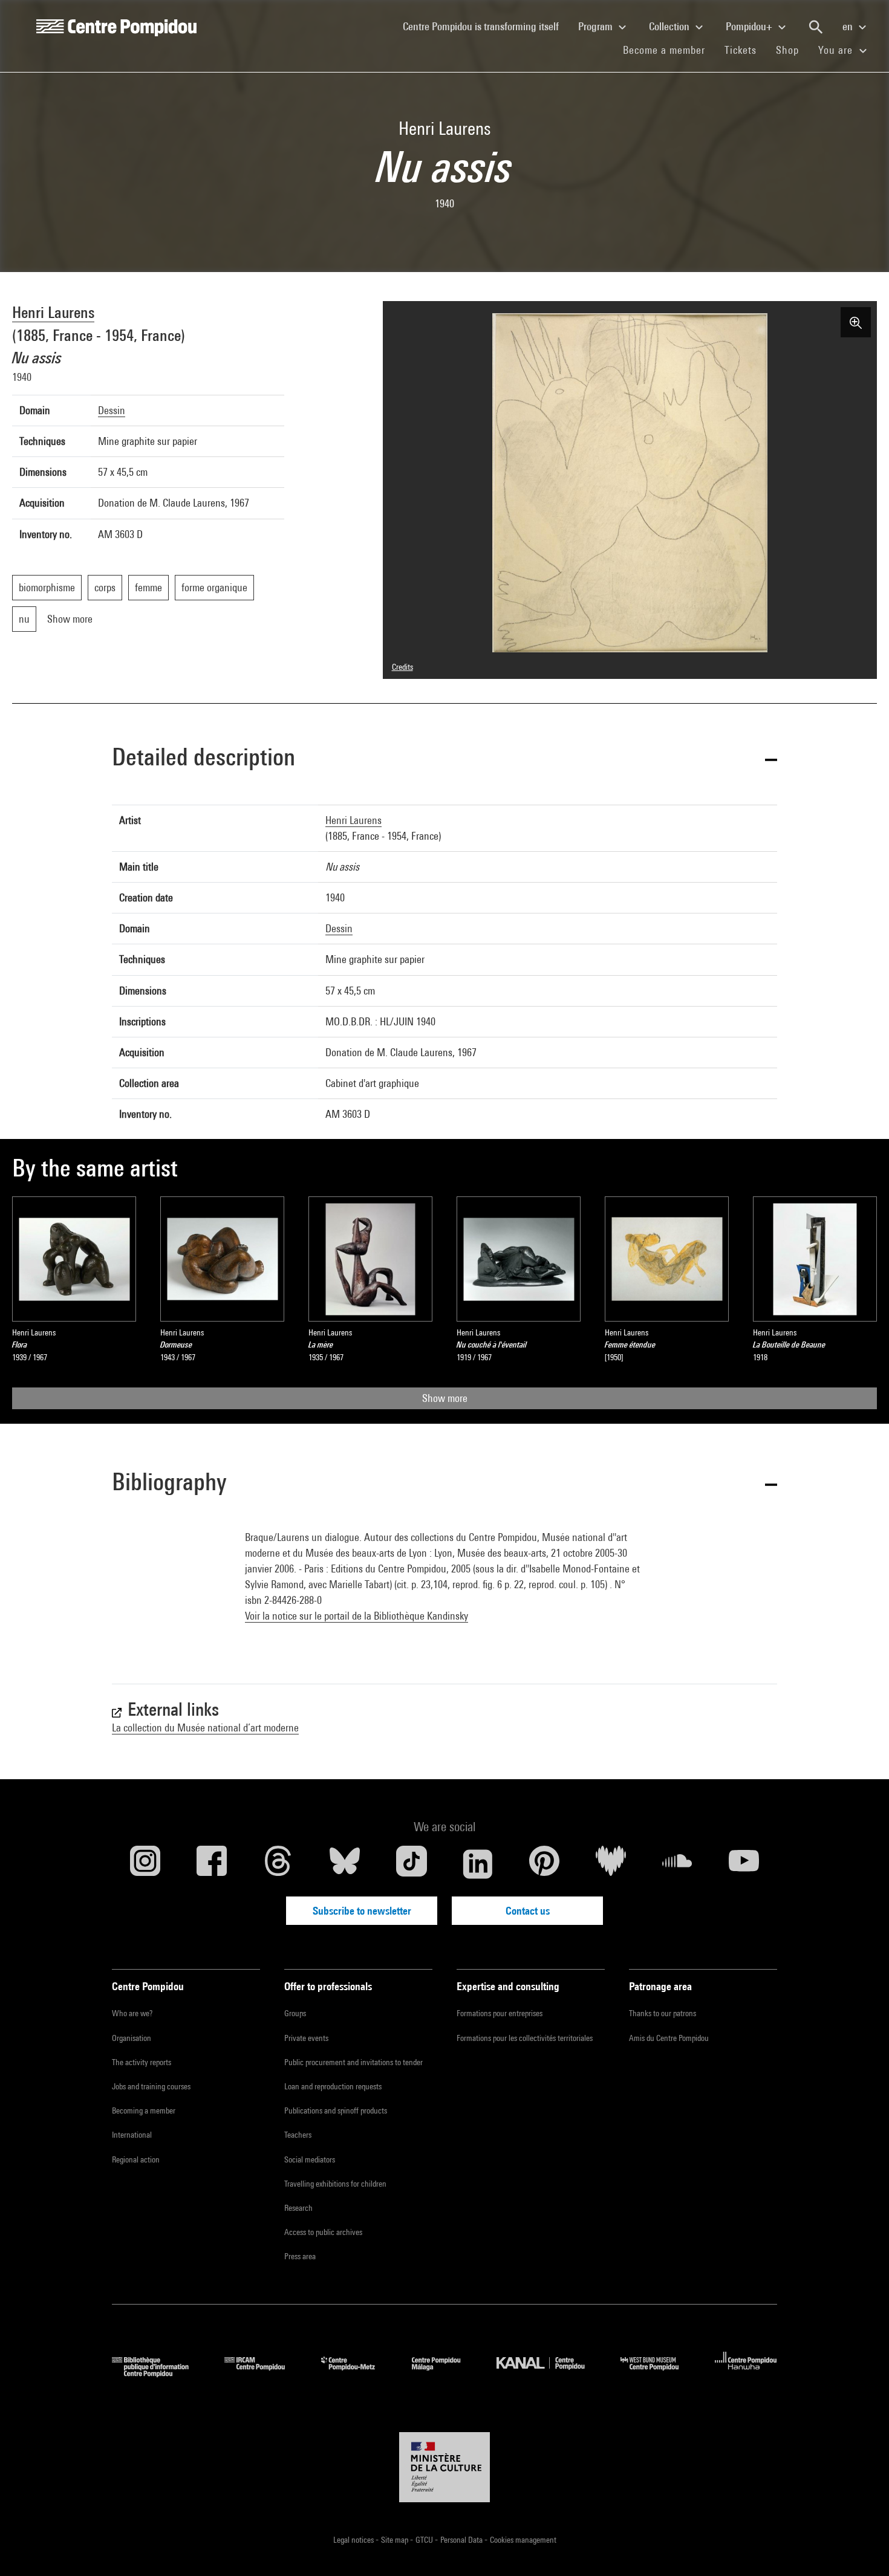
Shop (792, 50)
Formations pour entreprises (500, 2013)
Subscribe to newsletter (362, 1911)
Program (597, 26)
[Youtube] (744, 1864)
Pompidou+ (750, 26)
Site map (396, 2540)
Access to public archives (323, 2232)
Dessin (112, 410)
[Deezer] (611, 1864)
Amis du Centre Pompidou (669, 2038)
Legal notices (354, 2540)
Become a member (669, 50)
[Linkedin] (478, 1864)
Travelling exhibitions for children (335, 2184)
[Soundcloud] (677, 1864)
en (849, 26)
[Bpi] (159, 2373)
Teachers (298, 2135)
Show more (445, 1398)
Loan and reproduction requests (333, 2086)
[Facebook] (212, 1864)
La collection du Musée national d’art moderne (205, 1728)
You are (837, 50)
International (132, 2135)
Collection (670, 26)
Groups (295, 2013)
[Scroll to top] (861, 2548)
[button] (444, 759)
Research (298, 2208)
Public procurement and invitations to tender (353, 2062)
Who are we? (132, 2013)
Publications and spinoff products (336, 2110)
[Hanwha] (746, 2373)
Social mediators (310, 2159)
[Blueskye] (345, 1864)
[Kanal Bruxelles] (549, 2373)
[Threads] (278, 1864)
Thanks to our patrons (663, 2013)
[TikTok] (411, 1864)
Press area (300, 2256)
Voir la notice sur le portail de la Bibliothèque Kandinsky (357, 1616)
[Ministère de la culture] (444, 2467)
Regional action (136, 2159)
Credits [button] (402, 667)
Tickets (741, 50)
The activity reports (142, 2062)
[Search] (816, 27)
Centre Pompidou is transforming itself (486, 26)
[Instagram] (145, 1864)
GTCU (425, 2540)
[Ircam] (264, 2373)
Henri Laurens (53, 312)
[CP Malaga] (445, 2373)
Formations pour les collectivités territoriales (525, 2038)
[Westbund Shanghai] (659, 2373)
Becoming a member (144, 2110)
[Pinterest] (544, 1864)
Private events (306, 2038)
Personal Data (462, 2540)
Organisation (132, 2038)
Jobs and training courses (151, 2086)
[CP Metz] (357, 2373)
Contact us (528, 1911)
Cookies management (523, 2540)
